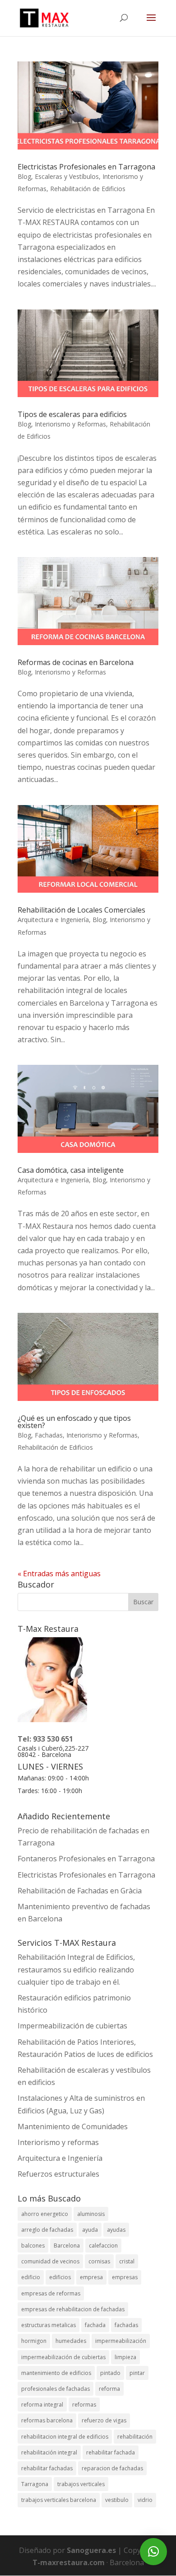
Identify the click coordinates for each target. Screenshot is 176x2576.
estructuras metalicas (49, 2325)
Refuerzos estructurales (58, 2174)
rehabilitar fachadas (47, 2468)
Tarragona (35, 2484)
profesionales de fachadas (56, 2389)
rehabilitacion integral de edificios (65, 2437)
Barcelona (67, 2246)
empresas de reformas (51, 2293)
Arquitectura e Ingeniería (53, 920)
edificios (60, 2277)
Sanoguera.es (91, 2550)
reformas (84, 2405)
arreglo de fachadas (47, 2230)
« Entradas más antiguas (59, 1574)
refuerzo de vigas (104, 2420)
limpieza (125, 2357)
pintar (137, 2373)
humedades (71, 2341)
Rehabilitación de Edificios (88, 189)
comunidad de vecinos (50, 2261)
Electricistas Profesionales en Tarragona (86, 167)
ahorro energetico (45, 2214)
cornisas (99, 2261)
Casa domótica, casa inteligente (71, 1170)
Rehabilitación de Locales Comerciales (81, 910)
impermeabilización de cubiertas (63, 2357)
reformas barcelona (47, 2420)
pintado (110, 2373)
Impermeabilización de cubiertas (72, 2026)
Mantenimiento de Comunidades (73, 2126)
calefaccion (103, 2246)
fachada (95, 2325)
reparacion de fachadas (112, 2468)
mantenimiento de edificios (56, 2373)
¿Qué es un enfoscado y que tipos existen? (74, 1422)
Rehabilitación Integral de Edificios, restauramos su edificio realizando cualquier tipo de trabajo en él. (76, 1969)
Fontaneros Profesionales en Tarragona (86, 1859)
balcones (33, 2246)
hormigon (34, 2341)
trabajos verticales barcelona (59, 2500)
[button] (153, 2552)
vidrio (145, 2500)
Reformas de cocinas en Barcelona (76, 662)
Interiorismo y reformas (58, 2142)
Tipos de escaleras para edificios (72, 414)
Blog (24, 176)
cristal (127, 2261)
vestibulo (117, 2500)
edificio (31, 2277)
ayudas (116, 2230)
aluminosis (91, 2214)
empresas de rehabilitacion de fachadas (73, 2309)
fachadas (126, 2325)
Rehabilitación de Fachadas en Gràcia (80, 1891)
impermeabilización (121, 2341)
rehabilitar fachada (111, 2452)
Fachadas (49, 1435)
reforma (109, 2389)
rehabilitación (135, 2437)
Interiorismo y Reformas (70, 424)
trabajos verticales (81, 2484)
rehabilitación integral (49, 2452)
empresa (91, 2277)
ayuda (90, 2230)
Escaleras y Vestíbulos (67, 176)
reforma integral (42, 2405)
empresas (125, 2277)
